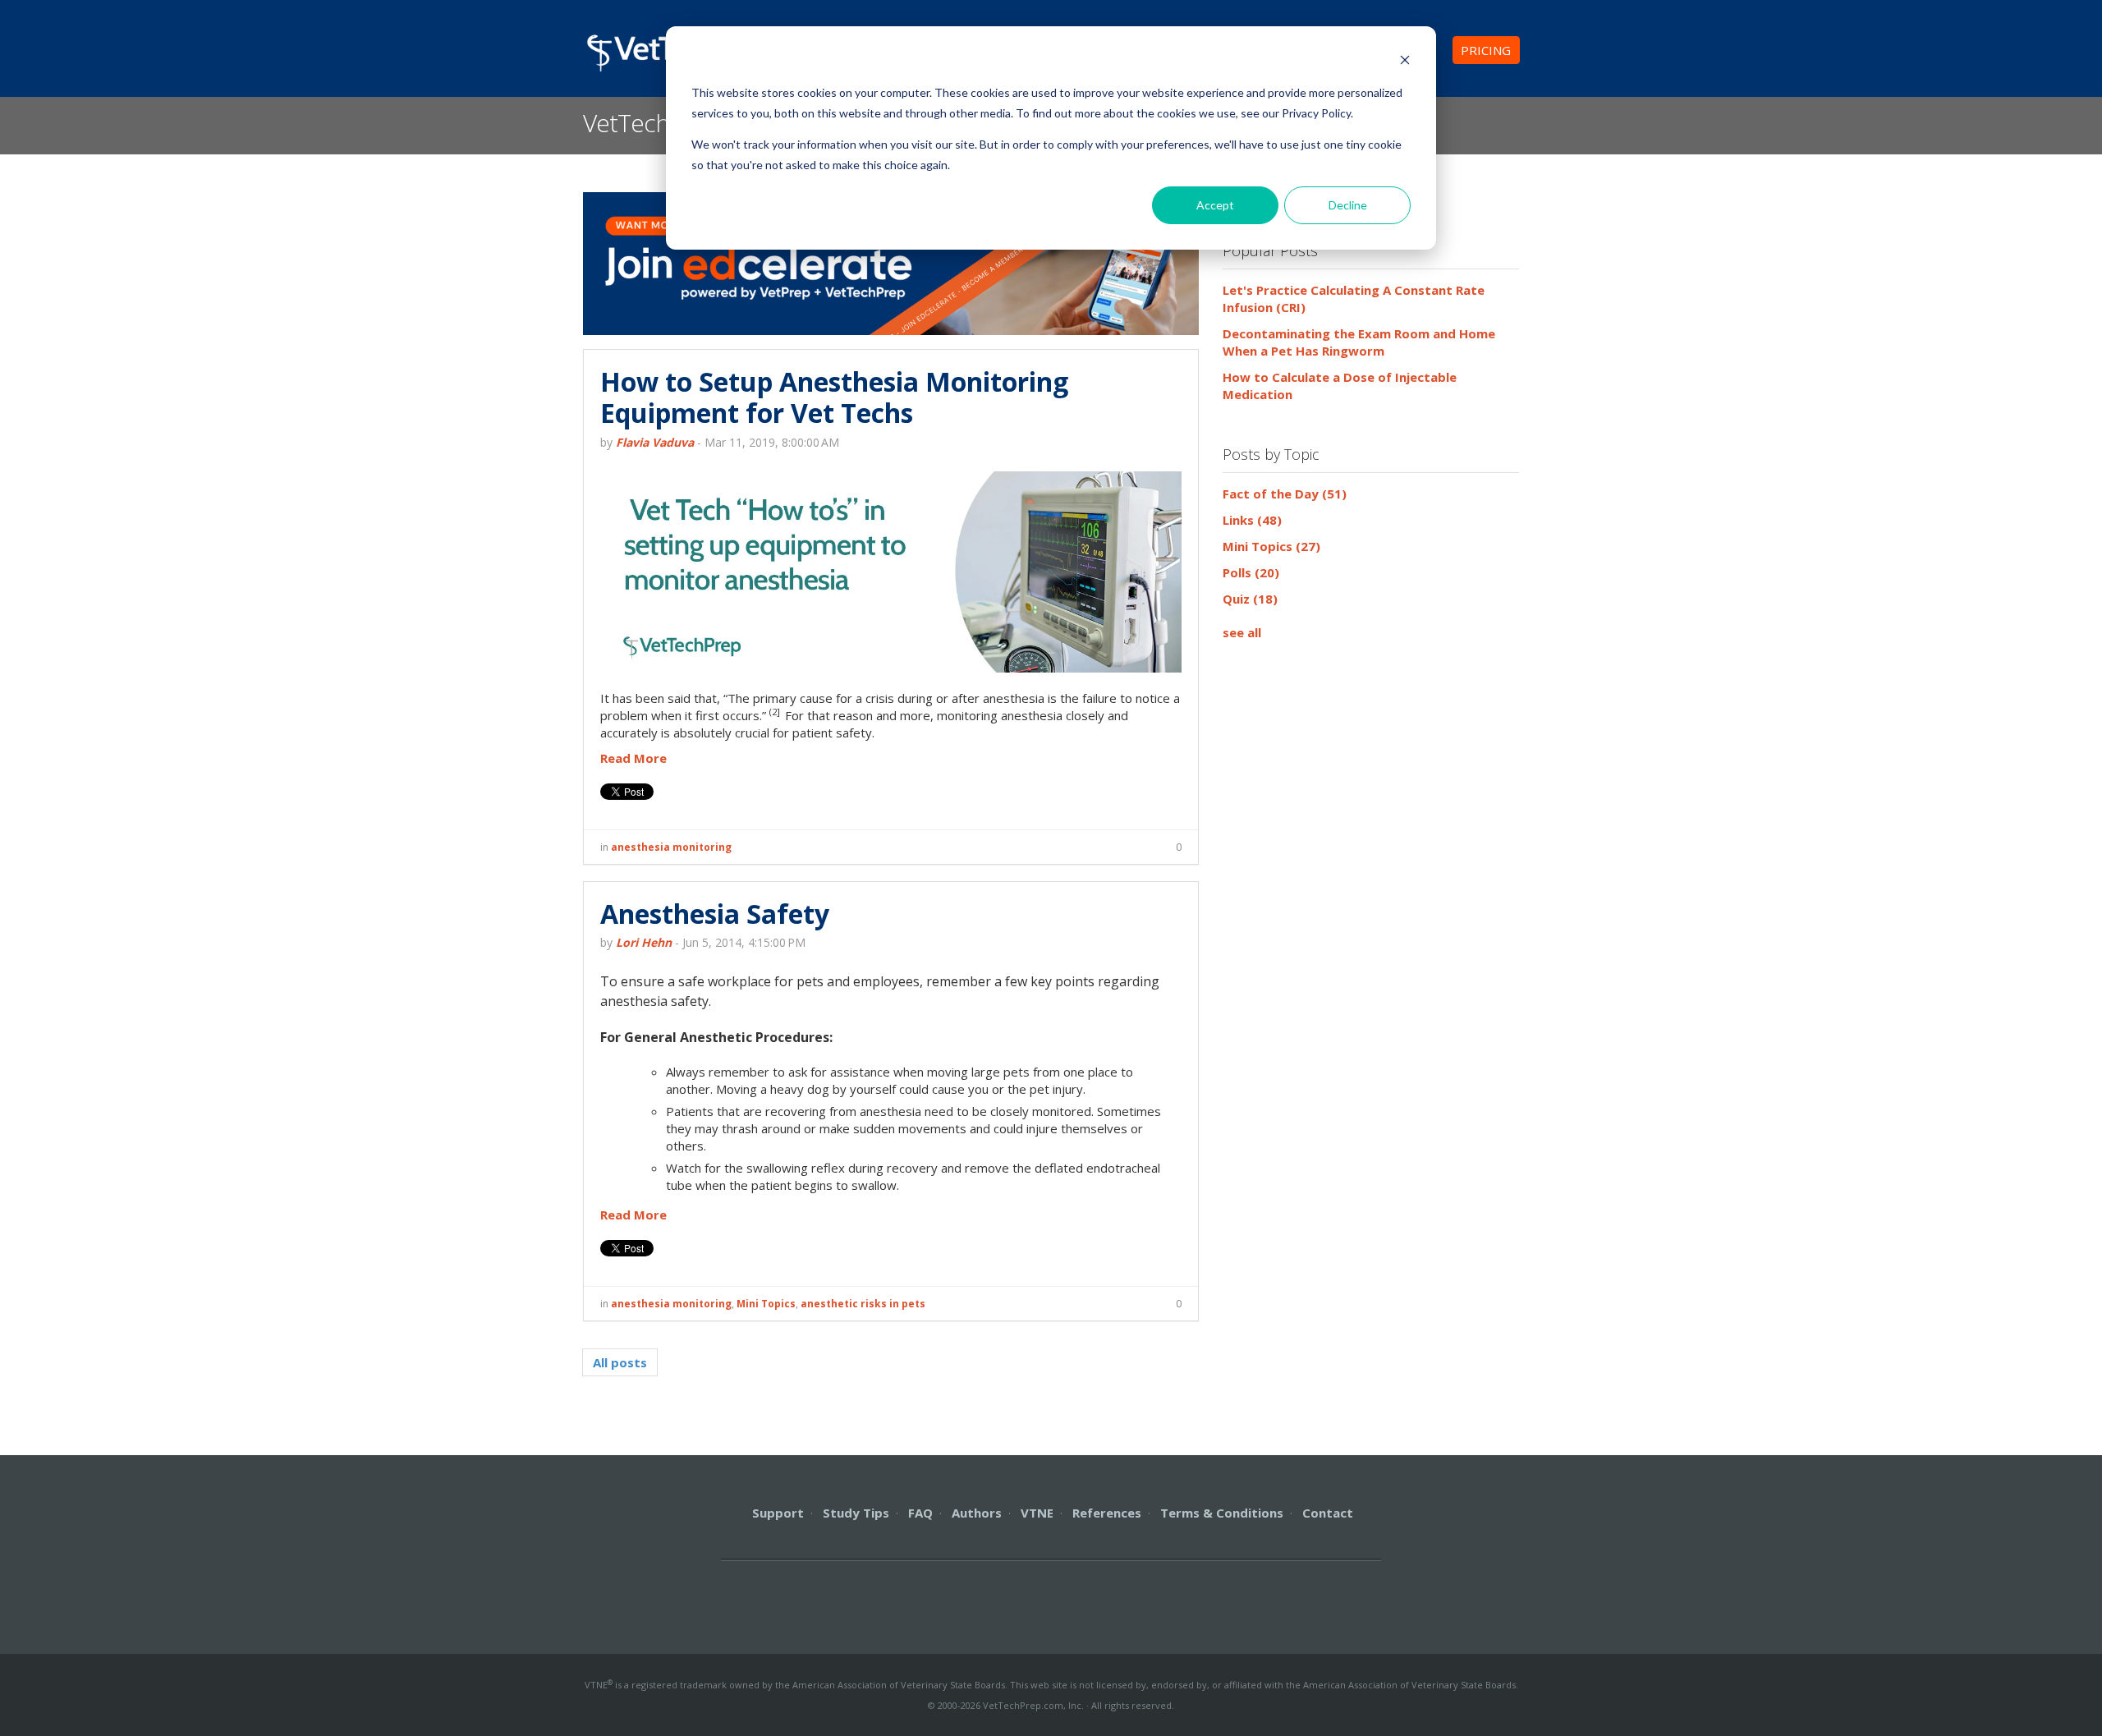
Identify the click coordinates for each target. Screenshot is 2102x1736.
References (1107, 1513)
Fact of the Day (1285, 494)
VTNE (1037, 1513)
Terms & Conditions (1222, 1513)
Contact (1328, 1513)
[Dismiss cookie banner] (1405, 62)
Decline (1348, 205)
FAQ (920, 1513)
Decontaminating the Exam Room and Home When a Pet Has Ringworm (1359, 342)
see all (1242, 632)
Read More (633, 758)
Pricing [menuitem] (1486, 50)
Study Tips (856, 1513)
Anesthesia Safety (715, 914)
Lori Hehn (644, 942)
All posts (620, 1362)
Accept (1215, 205)
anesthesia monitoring (671, 847)
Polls (1251, 572)
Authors (977, 1513)
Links (1252, 520)
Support (778, 1513)
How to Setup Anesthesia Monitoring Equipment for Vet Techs (834, 397)
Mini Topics (766, 1304)
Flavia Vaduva (655, 442)
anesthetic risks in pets (863, 1304)
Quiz (1250, 599)
